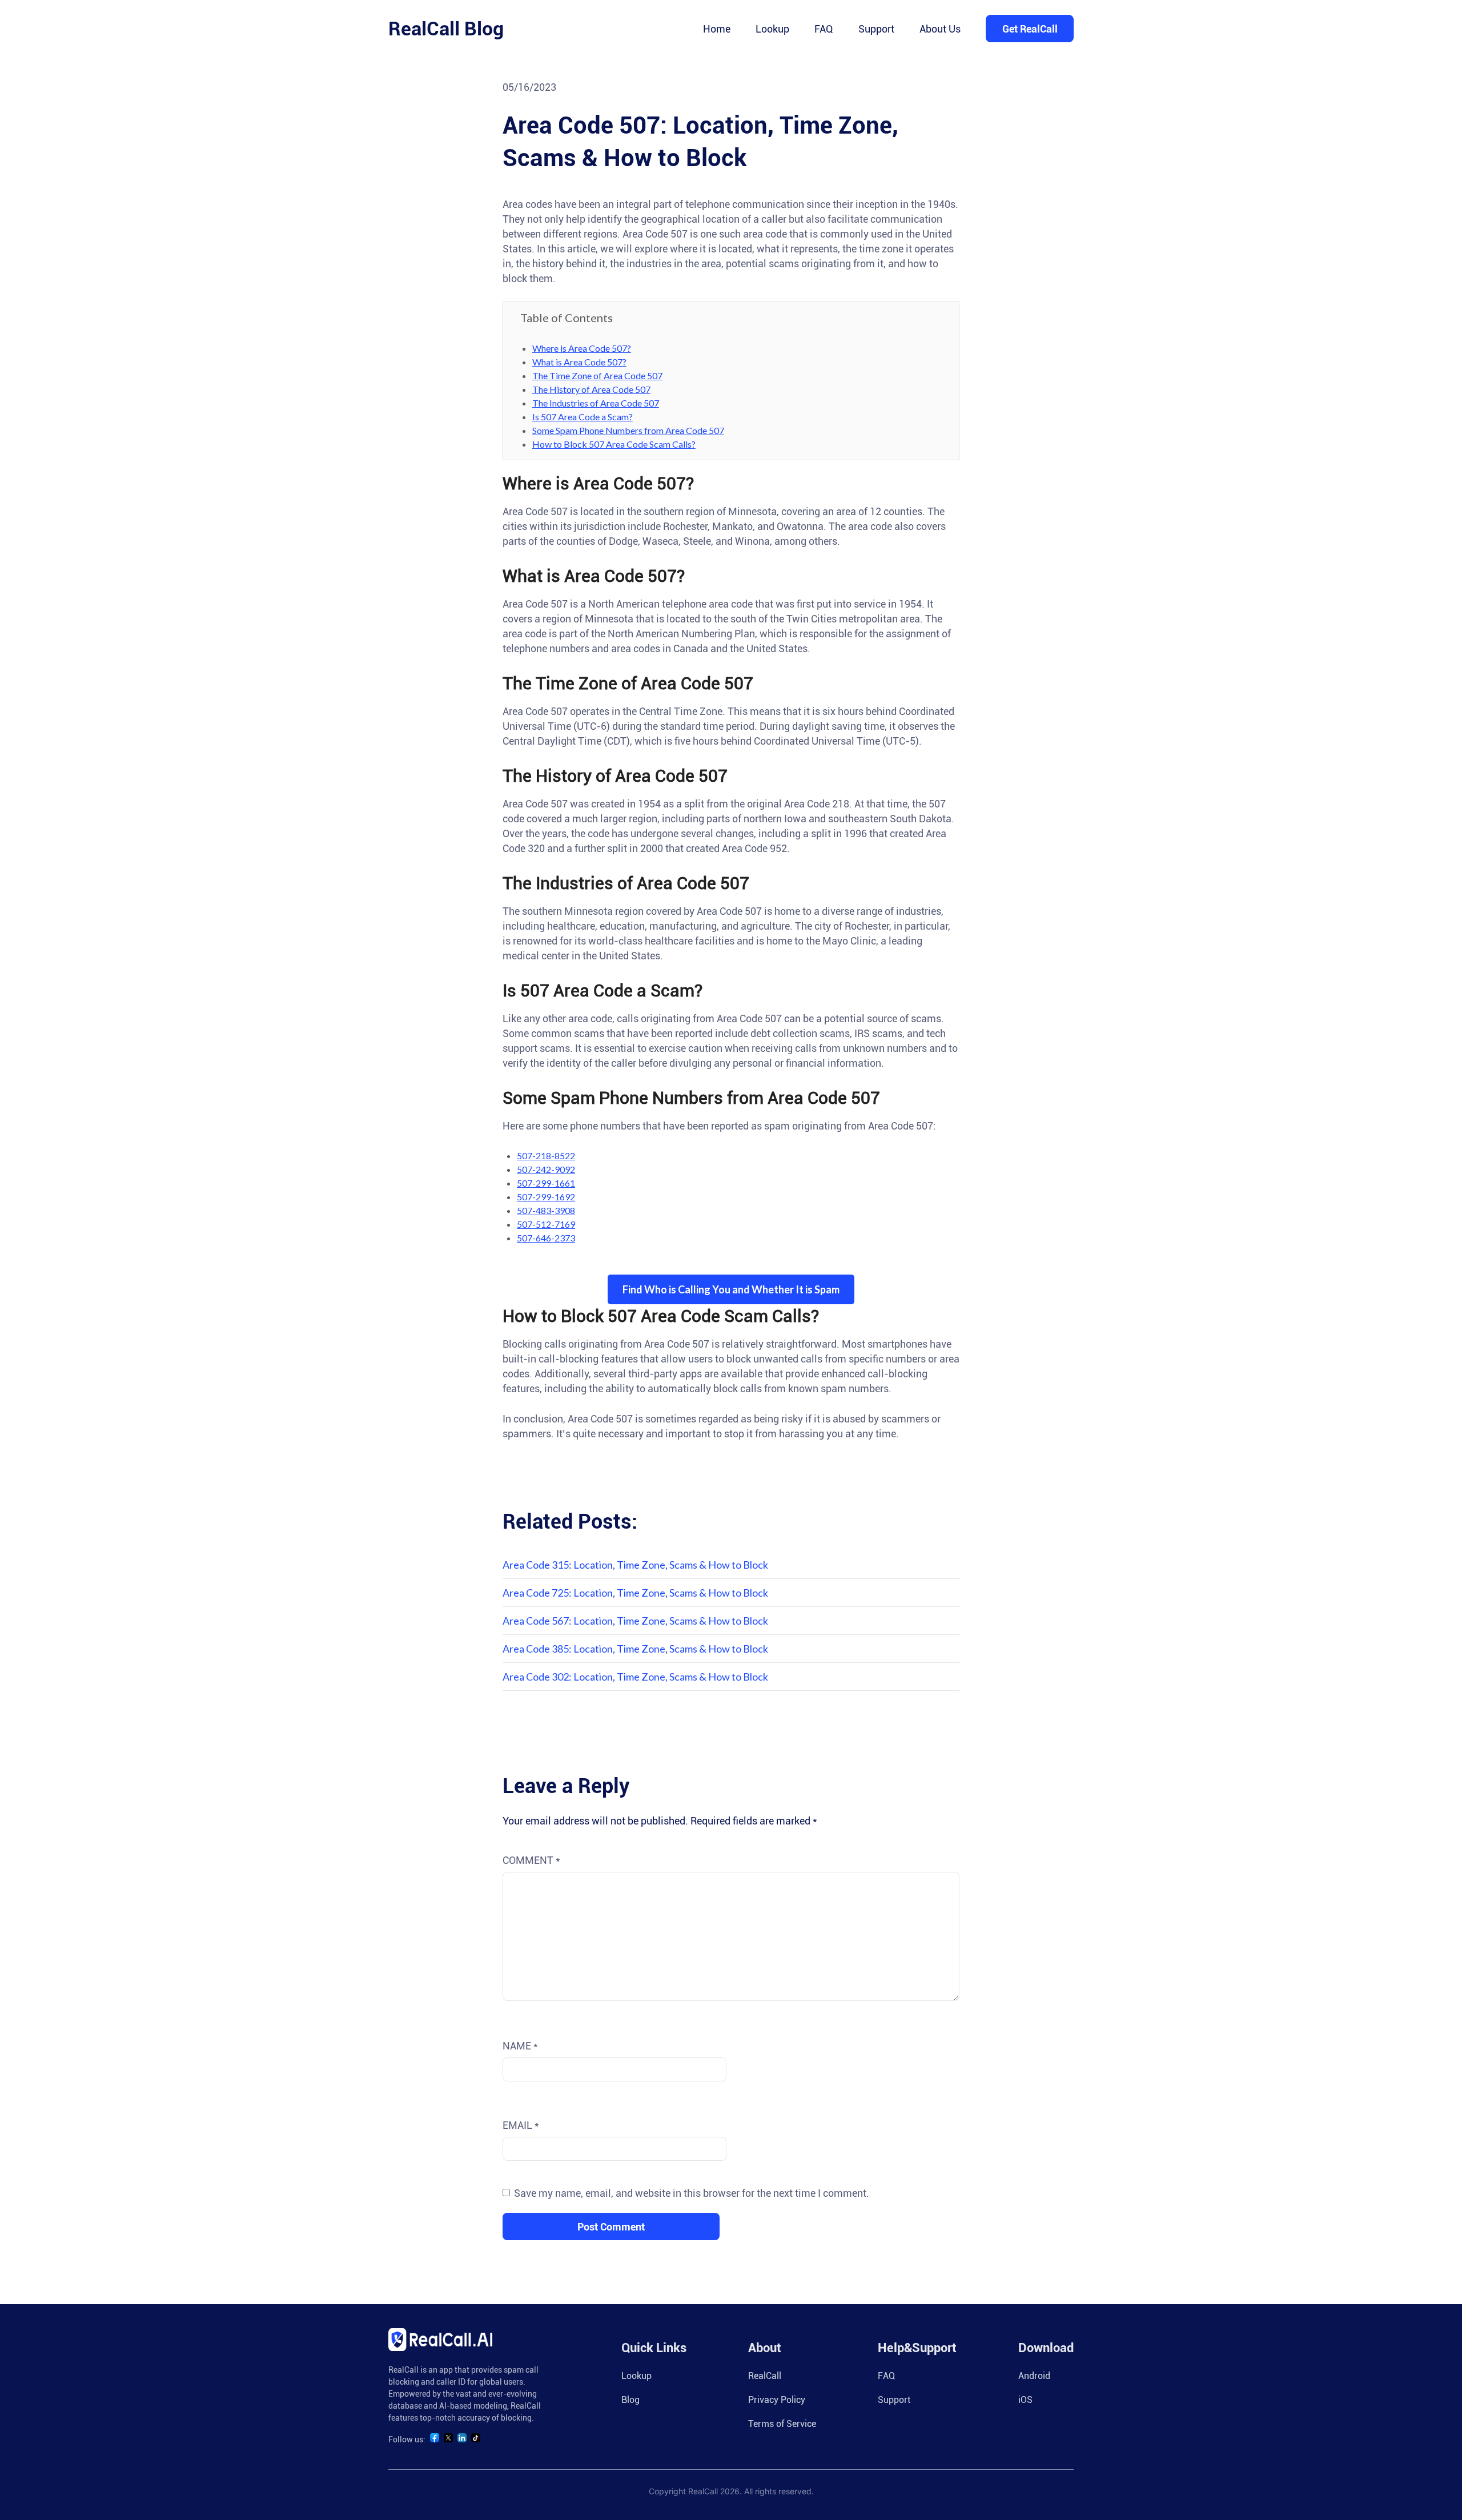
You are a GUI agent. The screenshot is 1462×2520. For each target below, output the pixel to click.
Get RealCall (1030, 29)
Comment (531, 1860)
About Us (940, 29)
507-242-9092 (546, 1169)
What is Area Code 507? (579, 362)
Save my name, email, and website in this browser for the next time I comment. (692, 2193)
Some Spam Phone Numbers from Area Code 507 (628, 430)
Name (520, 2046)
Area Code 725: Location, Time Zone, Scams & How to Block (635, 1593)
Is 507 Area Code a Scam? (583, 417)
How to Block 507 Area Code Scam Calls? (614, 444)
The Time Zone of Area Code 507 (597, 375)
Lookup (772, 29)
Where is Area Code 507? (582, 348)
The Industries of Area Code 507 (596, 403)
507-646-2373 (546, 1238)
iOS (1025, 2400)
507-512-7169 (546, 1224)
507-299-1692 (546, 1197)
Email (521, 2125)
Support (876, 29)
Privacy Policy (777, 2400)
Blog (630, 2400)
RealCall (765, 2376)
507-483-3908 (546, 1210)
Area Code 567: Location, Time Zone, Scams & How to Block (635, 1621)
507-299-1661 (546, 1183)
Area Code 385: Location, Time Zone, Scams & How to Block (635, 1649)
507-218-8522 (546, 1155)
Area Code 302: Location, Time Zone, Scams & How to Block (635, 1677)
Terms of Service (782, 2424)
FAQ (824, 29)
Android (1034, 2376)
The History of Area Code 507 (591, 389)
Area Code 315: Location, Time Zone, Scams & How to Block (635, 1565)
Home (717, 29)
